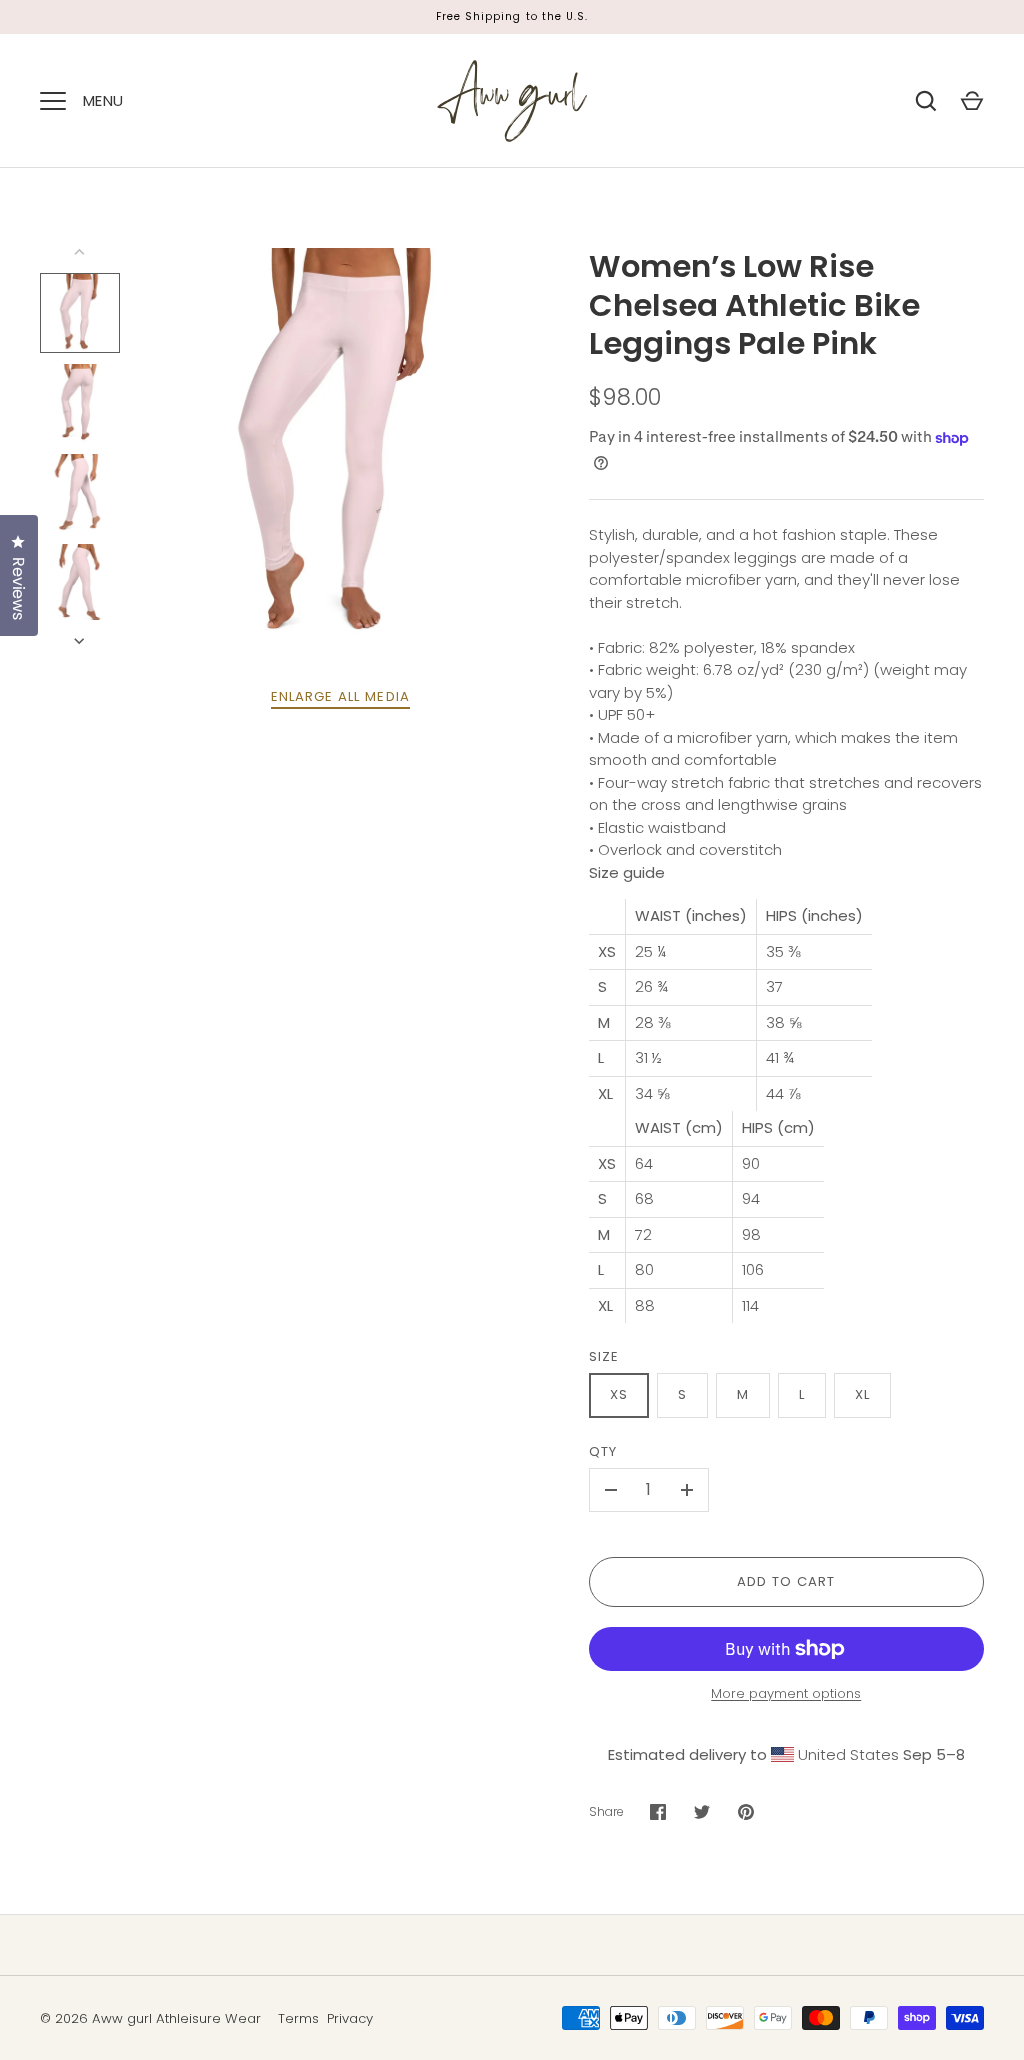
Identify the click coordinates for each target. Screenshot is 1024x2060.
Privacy (350, 2018)
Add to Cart (786, 1581)
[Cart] (972, 101)
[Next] (81, 641)
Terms (298, 2018)
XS (619, 1394)
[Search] (926, 101)
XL (862, 1394)
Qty (603, 1451)
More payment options (786, 1693)
